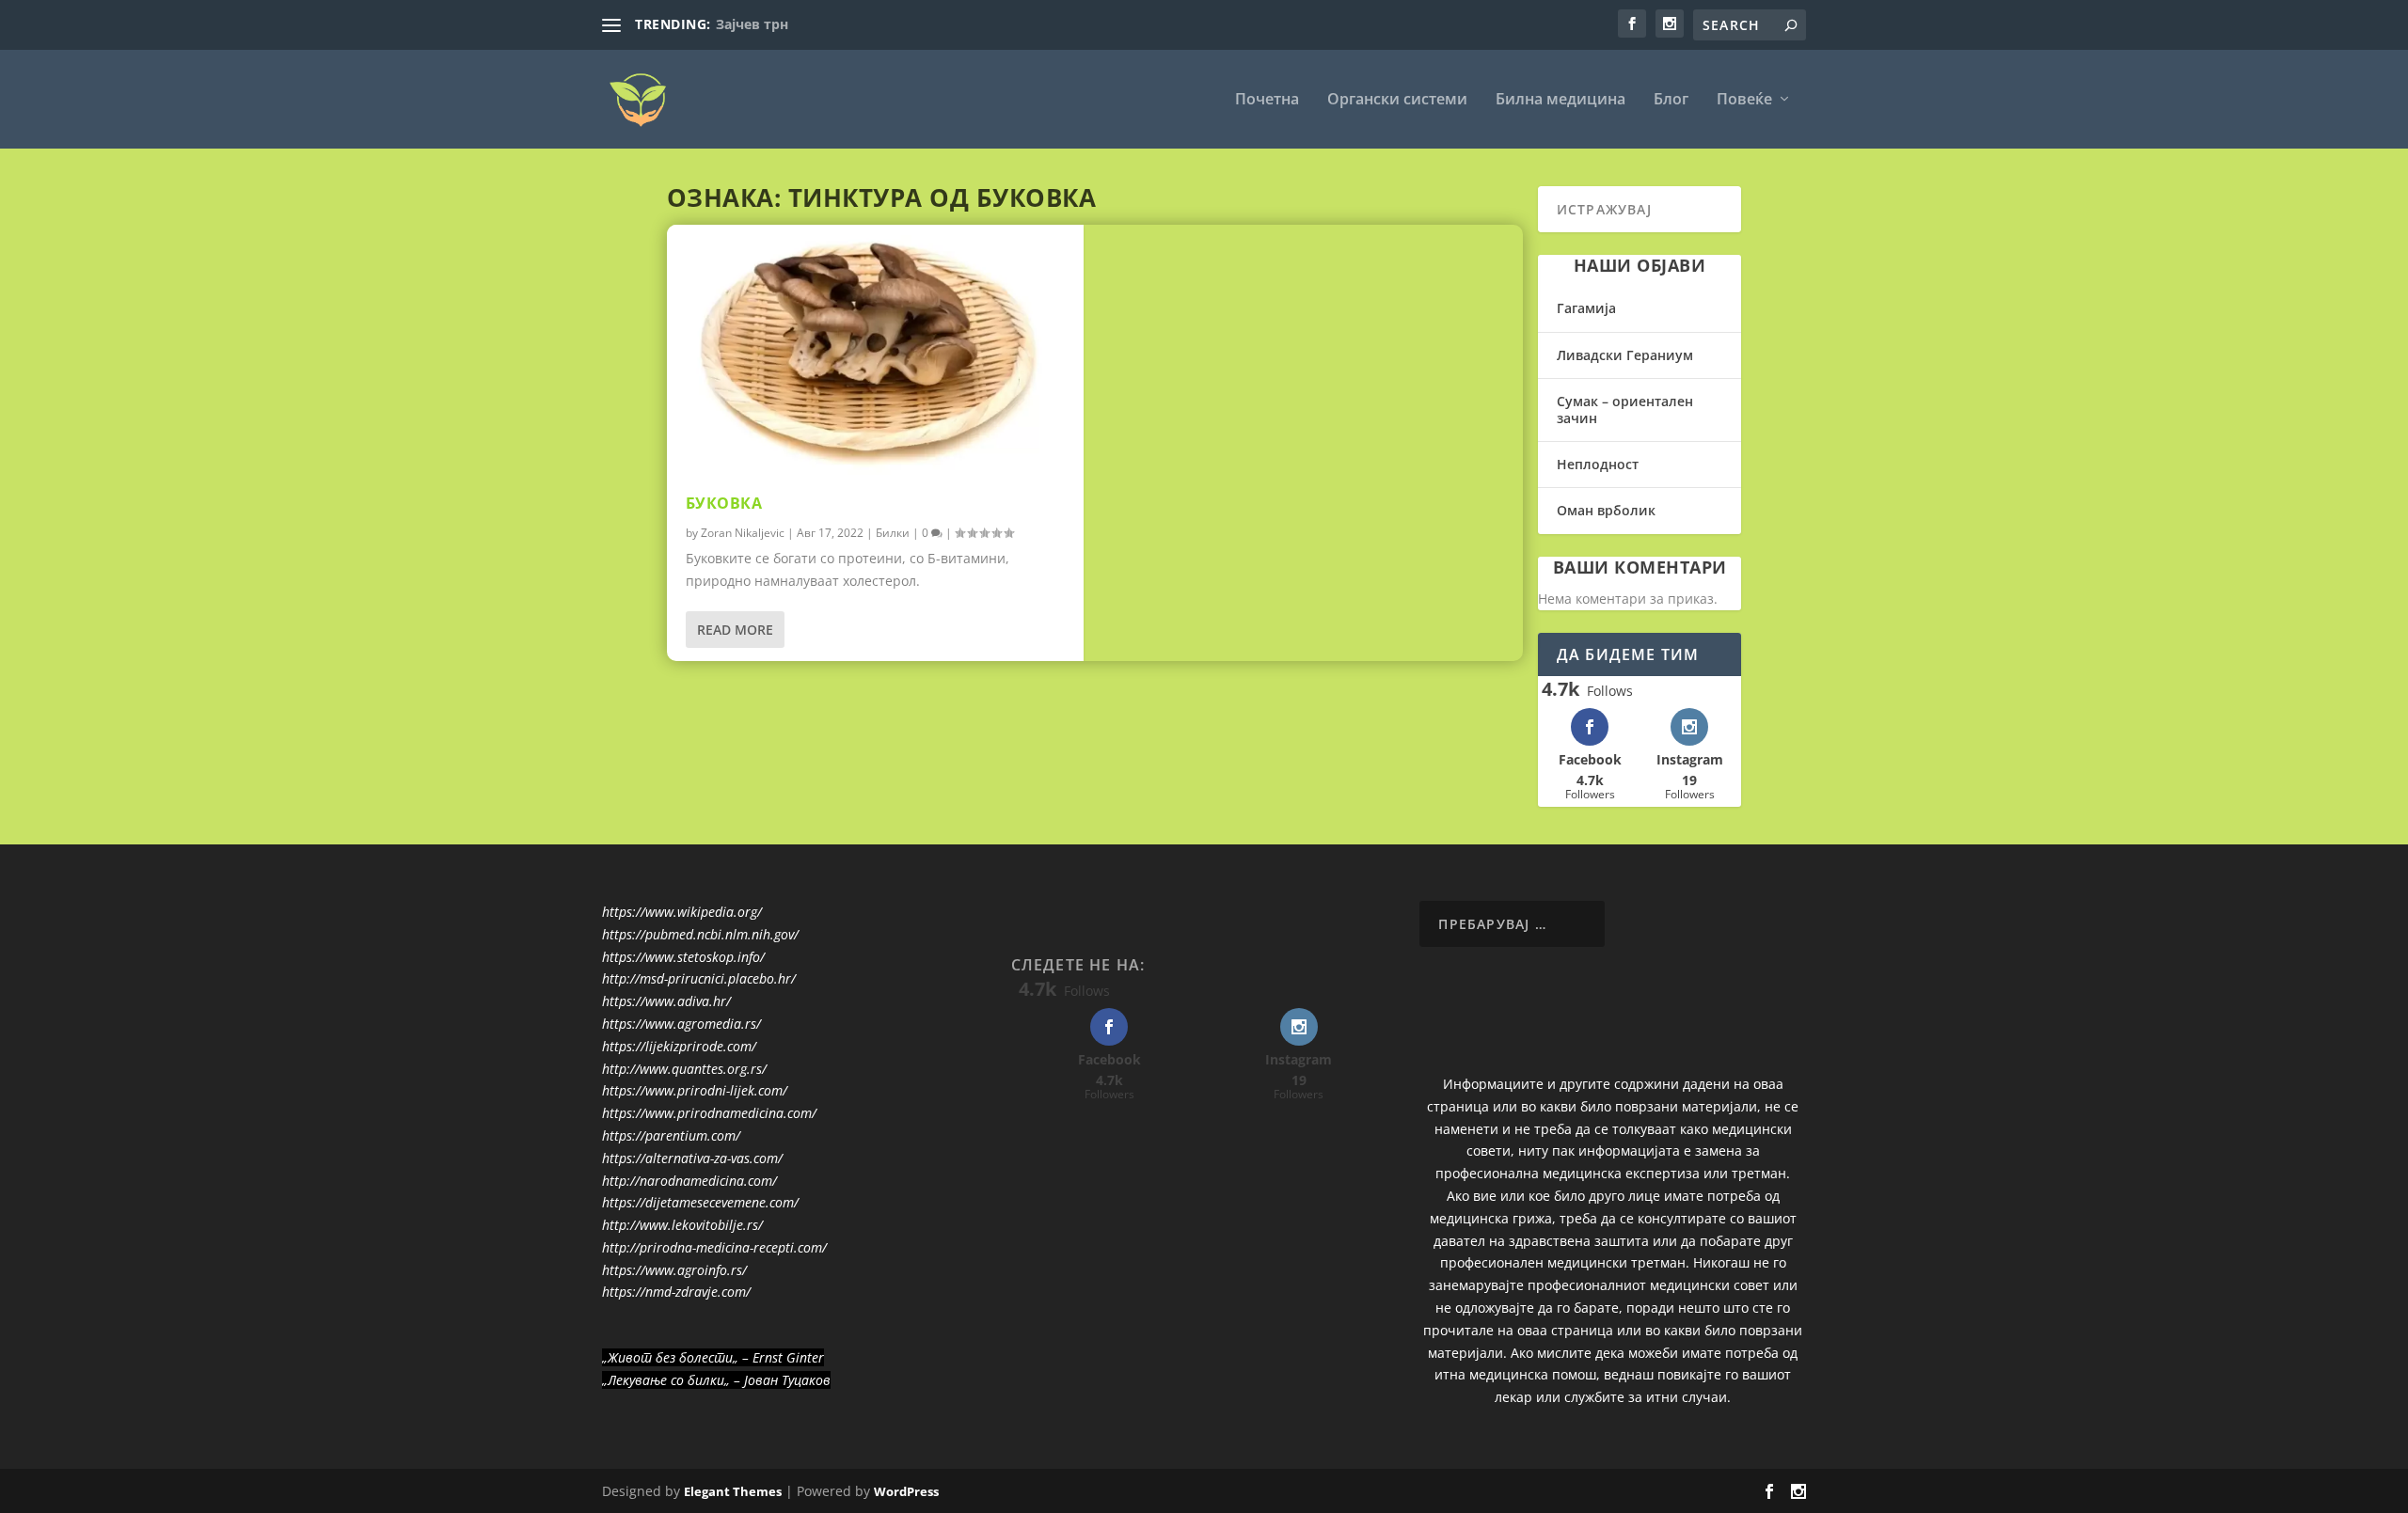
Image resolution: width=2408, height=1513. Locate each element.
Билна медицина (1560, 100)
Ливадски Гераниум (1625, 355)
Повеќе (1744, 100)
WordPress (906, 1491)
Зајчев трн (752, 24)
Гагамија (1586, 308)
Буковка (724, 503)
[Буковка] (875, 350)
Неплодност (1598, 464)
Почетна (1267, 100)
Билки (893, 533)
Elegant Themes (733, 1491)
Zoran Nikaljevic (743, 533)
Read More (735, 630)
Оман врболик (1606, 510)
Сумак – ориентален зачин (1625, 410)
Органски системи (1397, 100)
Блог (1671, 100)
